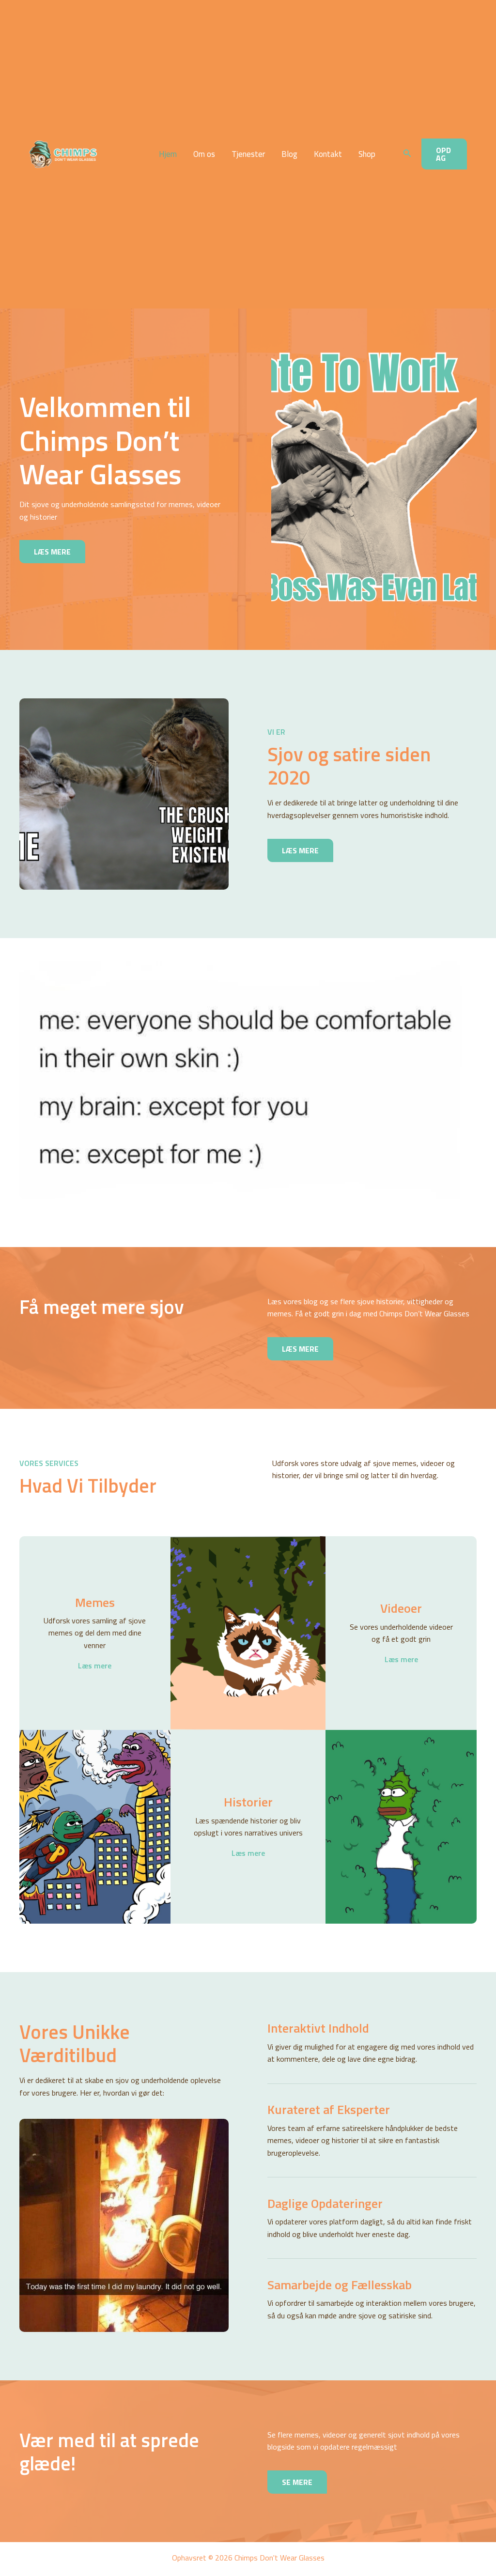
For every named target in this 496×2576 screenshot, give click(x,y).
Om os (204, 154)
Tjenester (248, 154)
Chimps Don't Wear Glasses (111, 154)
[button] (407, 154)
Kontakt (328, 154)
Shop (367, 154)
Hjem (168, 154)
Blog (289, 154)
